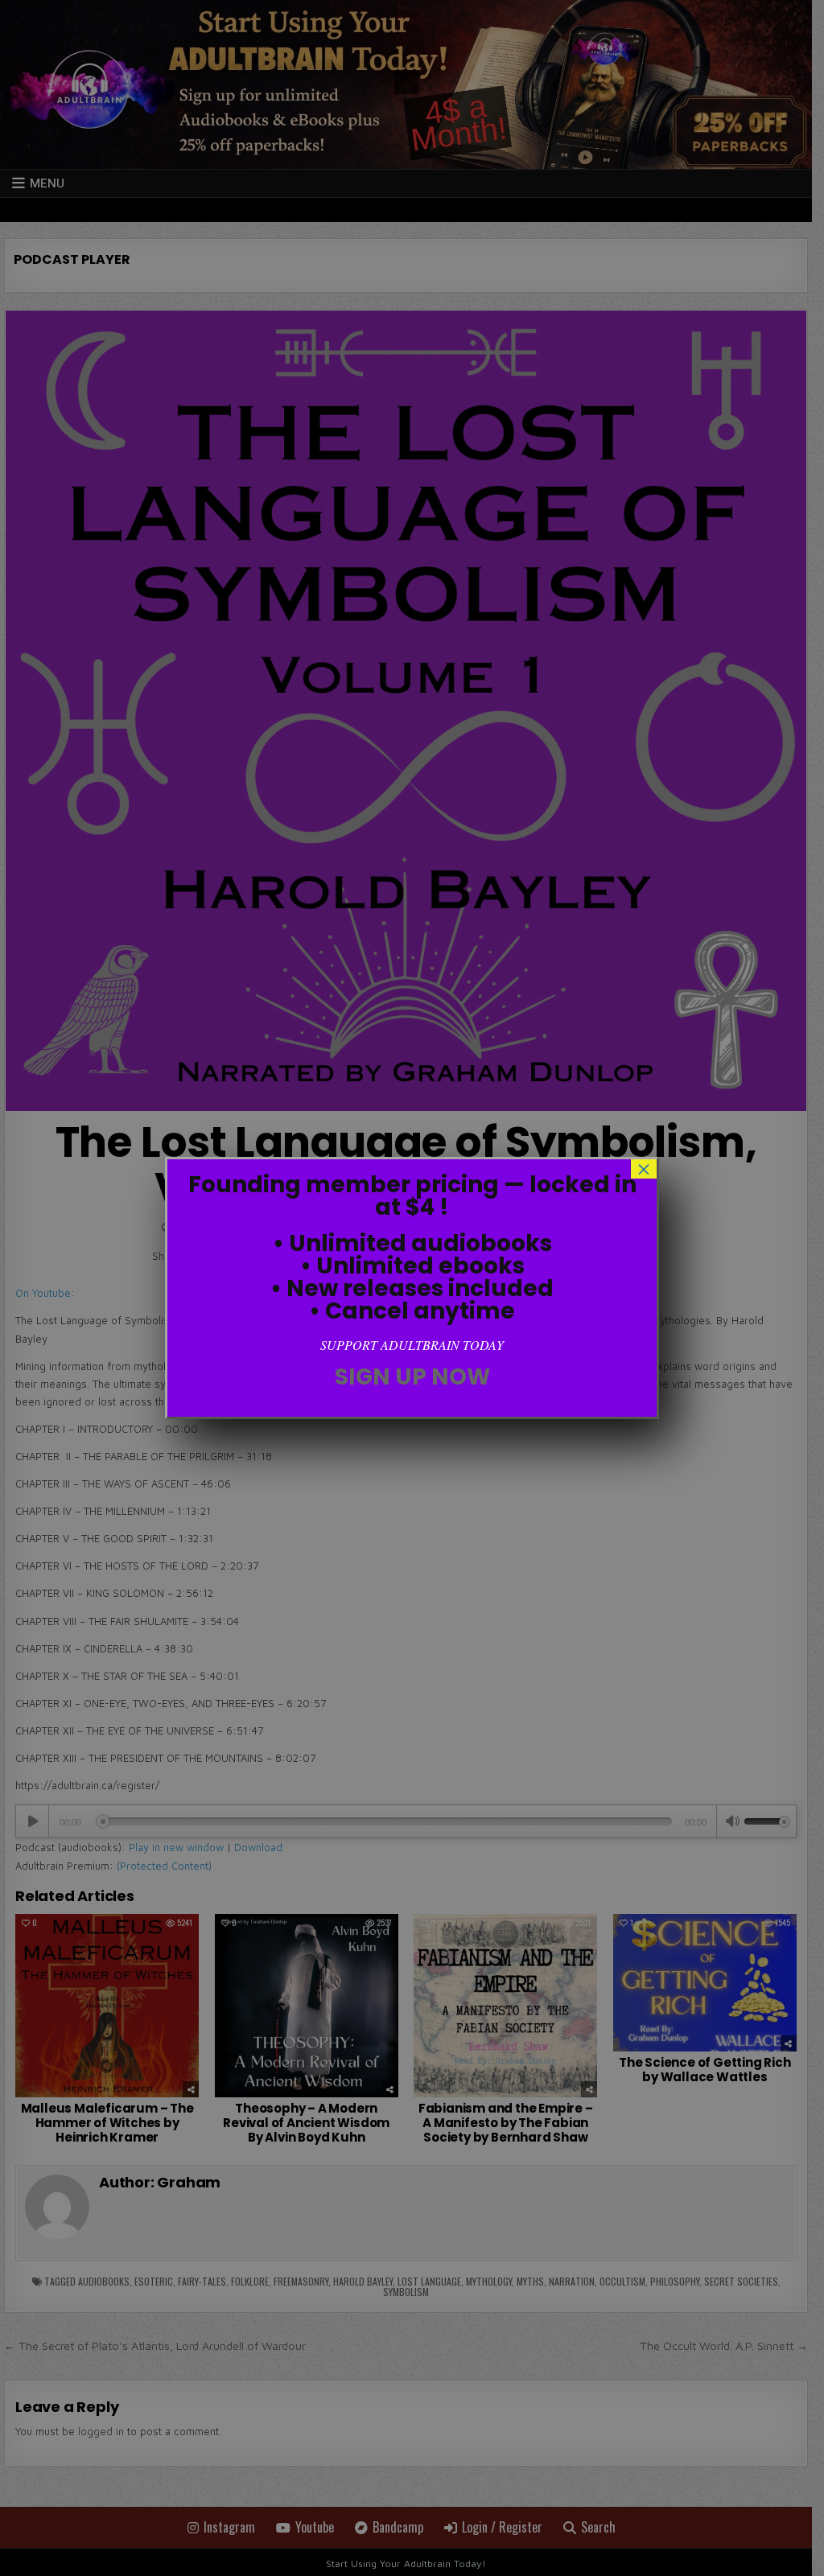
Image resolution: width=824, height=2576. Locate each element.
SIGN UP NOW (412, 1377)
